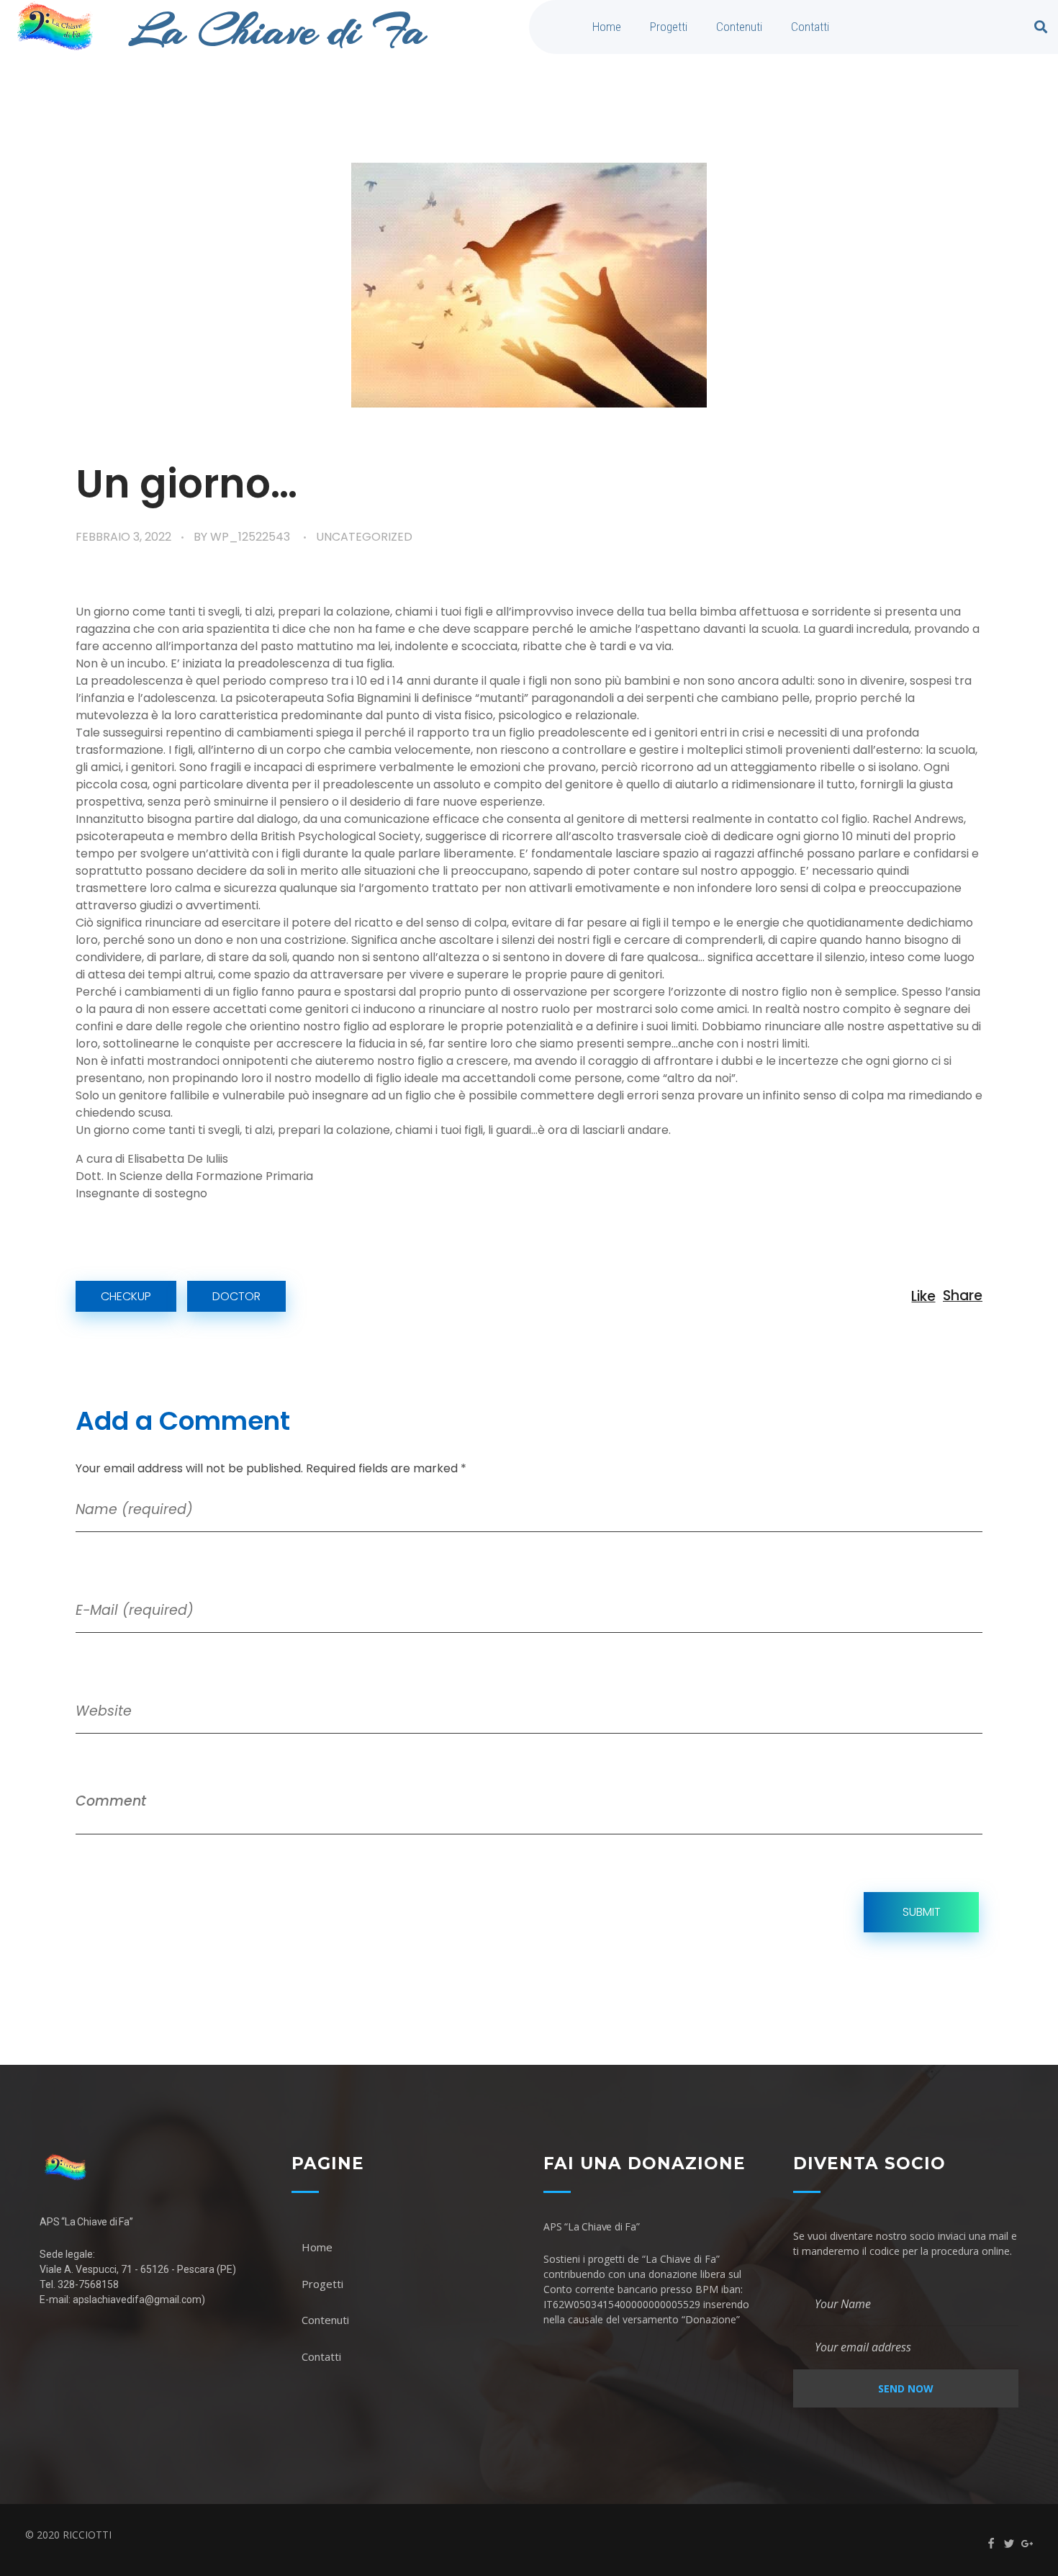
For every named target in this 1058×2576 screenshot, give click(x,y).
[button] (1041, 27)
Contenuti (739, 27)
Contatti (810, 27)
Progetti (669, 27)
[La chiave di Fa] (151, 2167)
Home (607, 27)
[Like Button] (923, 1296)
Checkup (126, 1296)
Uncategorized (364, 537)
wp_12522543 (250, 537)
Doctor (236, 1296)
